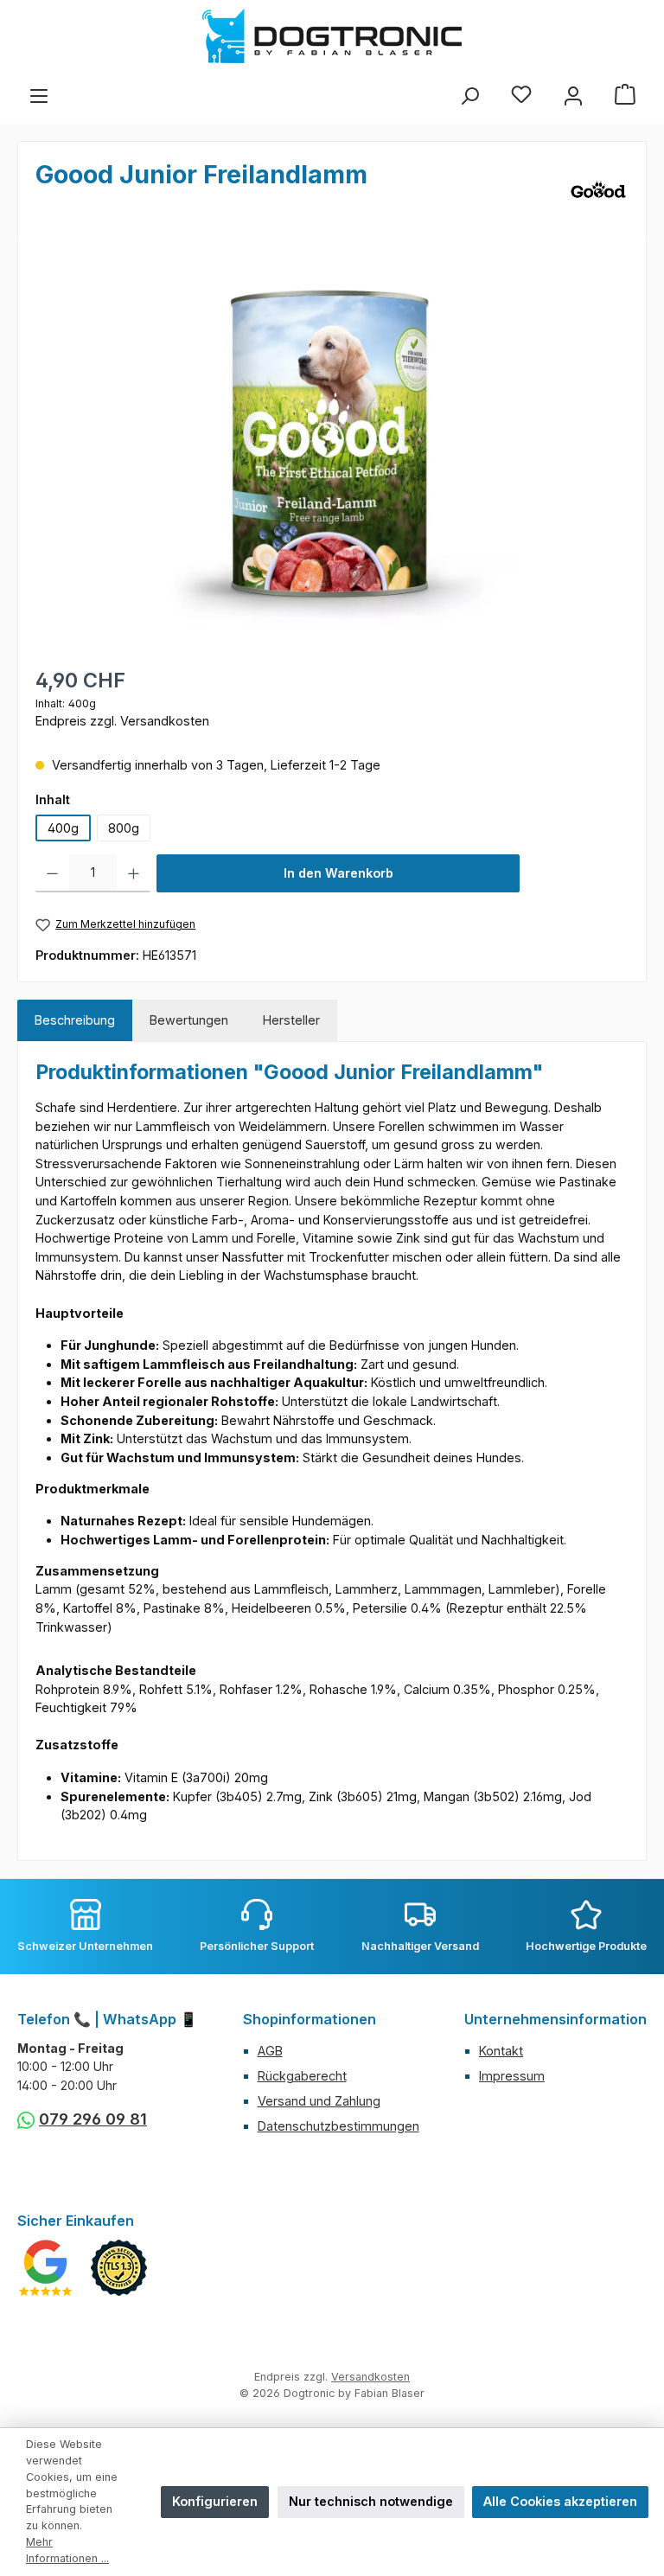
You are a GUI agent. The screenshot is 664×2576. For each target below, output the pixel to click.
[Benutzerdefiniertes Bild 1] (45, 2268)
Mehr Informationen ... (67, 2550)
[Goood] (598, 189)
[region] (332, 440)
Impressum (512, 2076)
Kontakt (501, 2051)
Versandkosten (370, 2377)
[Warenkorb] (625, 96)
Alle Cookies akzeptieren (560, 2501)
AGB (270, 2051)
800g (124, 828)
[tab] (75, 1020)
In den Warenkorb (338, 873)
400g (63, 828)
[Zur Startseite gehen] (332, 36)
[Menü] (39, 96)
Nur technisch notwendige (371, 2501)
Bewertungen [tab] (189, 1020)
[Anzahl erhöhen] (134, 873)
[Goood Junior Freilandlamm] (332, 440)
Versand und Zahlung (319, 2101)
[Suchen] (469, 96)
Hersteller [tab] (291, 1020)
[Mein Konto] (573, 96)
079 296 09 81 (93, 2119)
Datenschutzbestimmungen (338, 2126)
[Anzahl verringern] (52, 873)
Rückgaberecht (302, 2076)
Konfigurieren (215, 2501)
